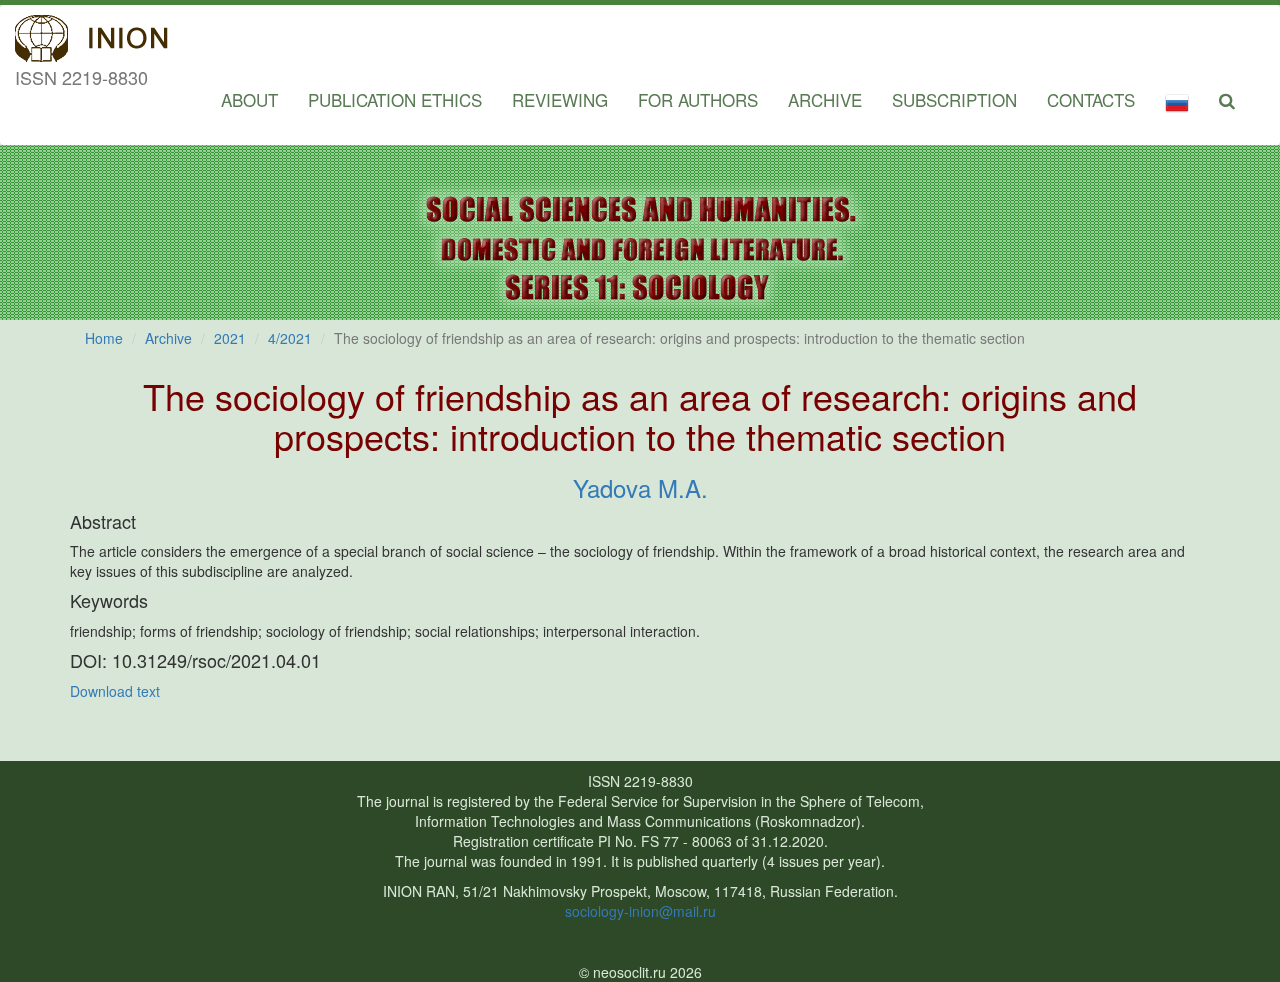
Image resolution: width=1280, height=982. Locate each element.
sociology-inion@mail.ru (640, 911)
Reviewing (560, 99)
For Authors (698, 99)
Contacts (1091, 99)
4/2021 (290, 338)
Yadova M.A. (640, 487)
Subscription (954, 99)
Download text (115, 691)
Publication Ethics (395, 99)
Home (104, 338)
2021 (230, 338)
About (249, 99)
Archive (825, 99)
